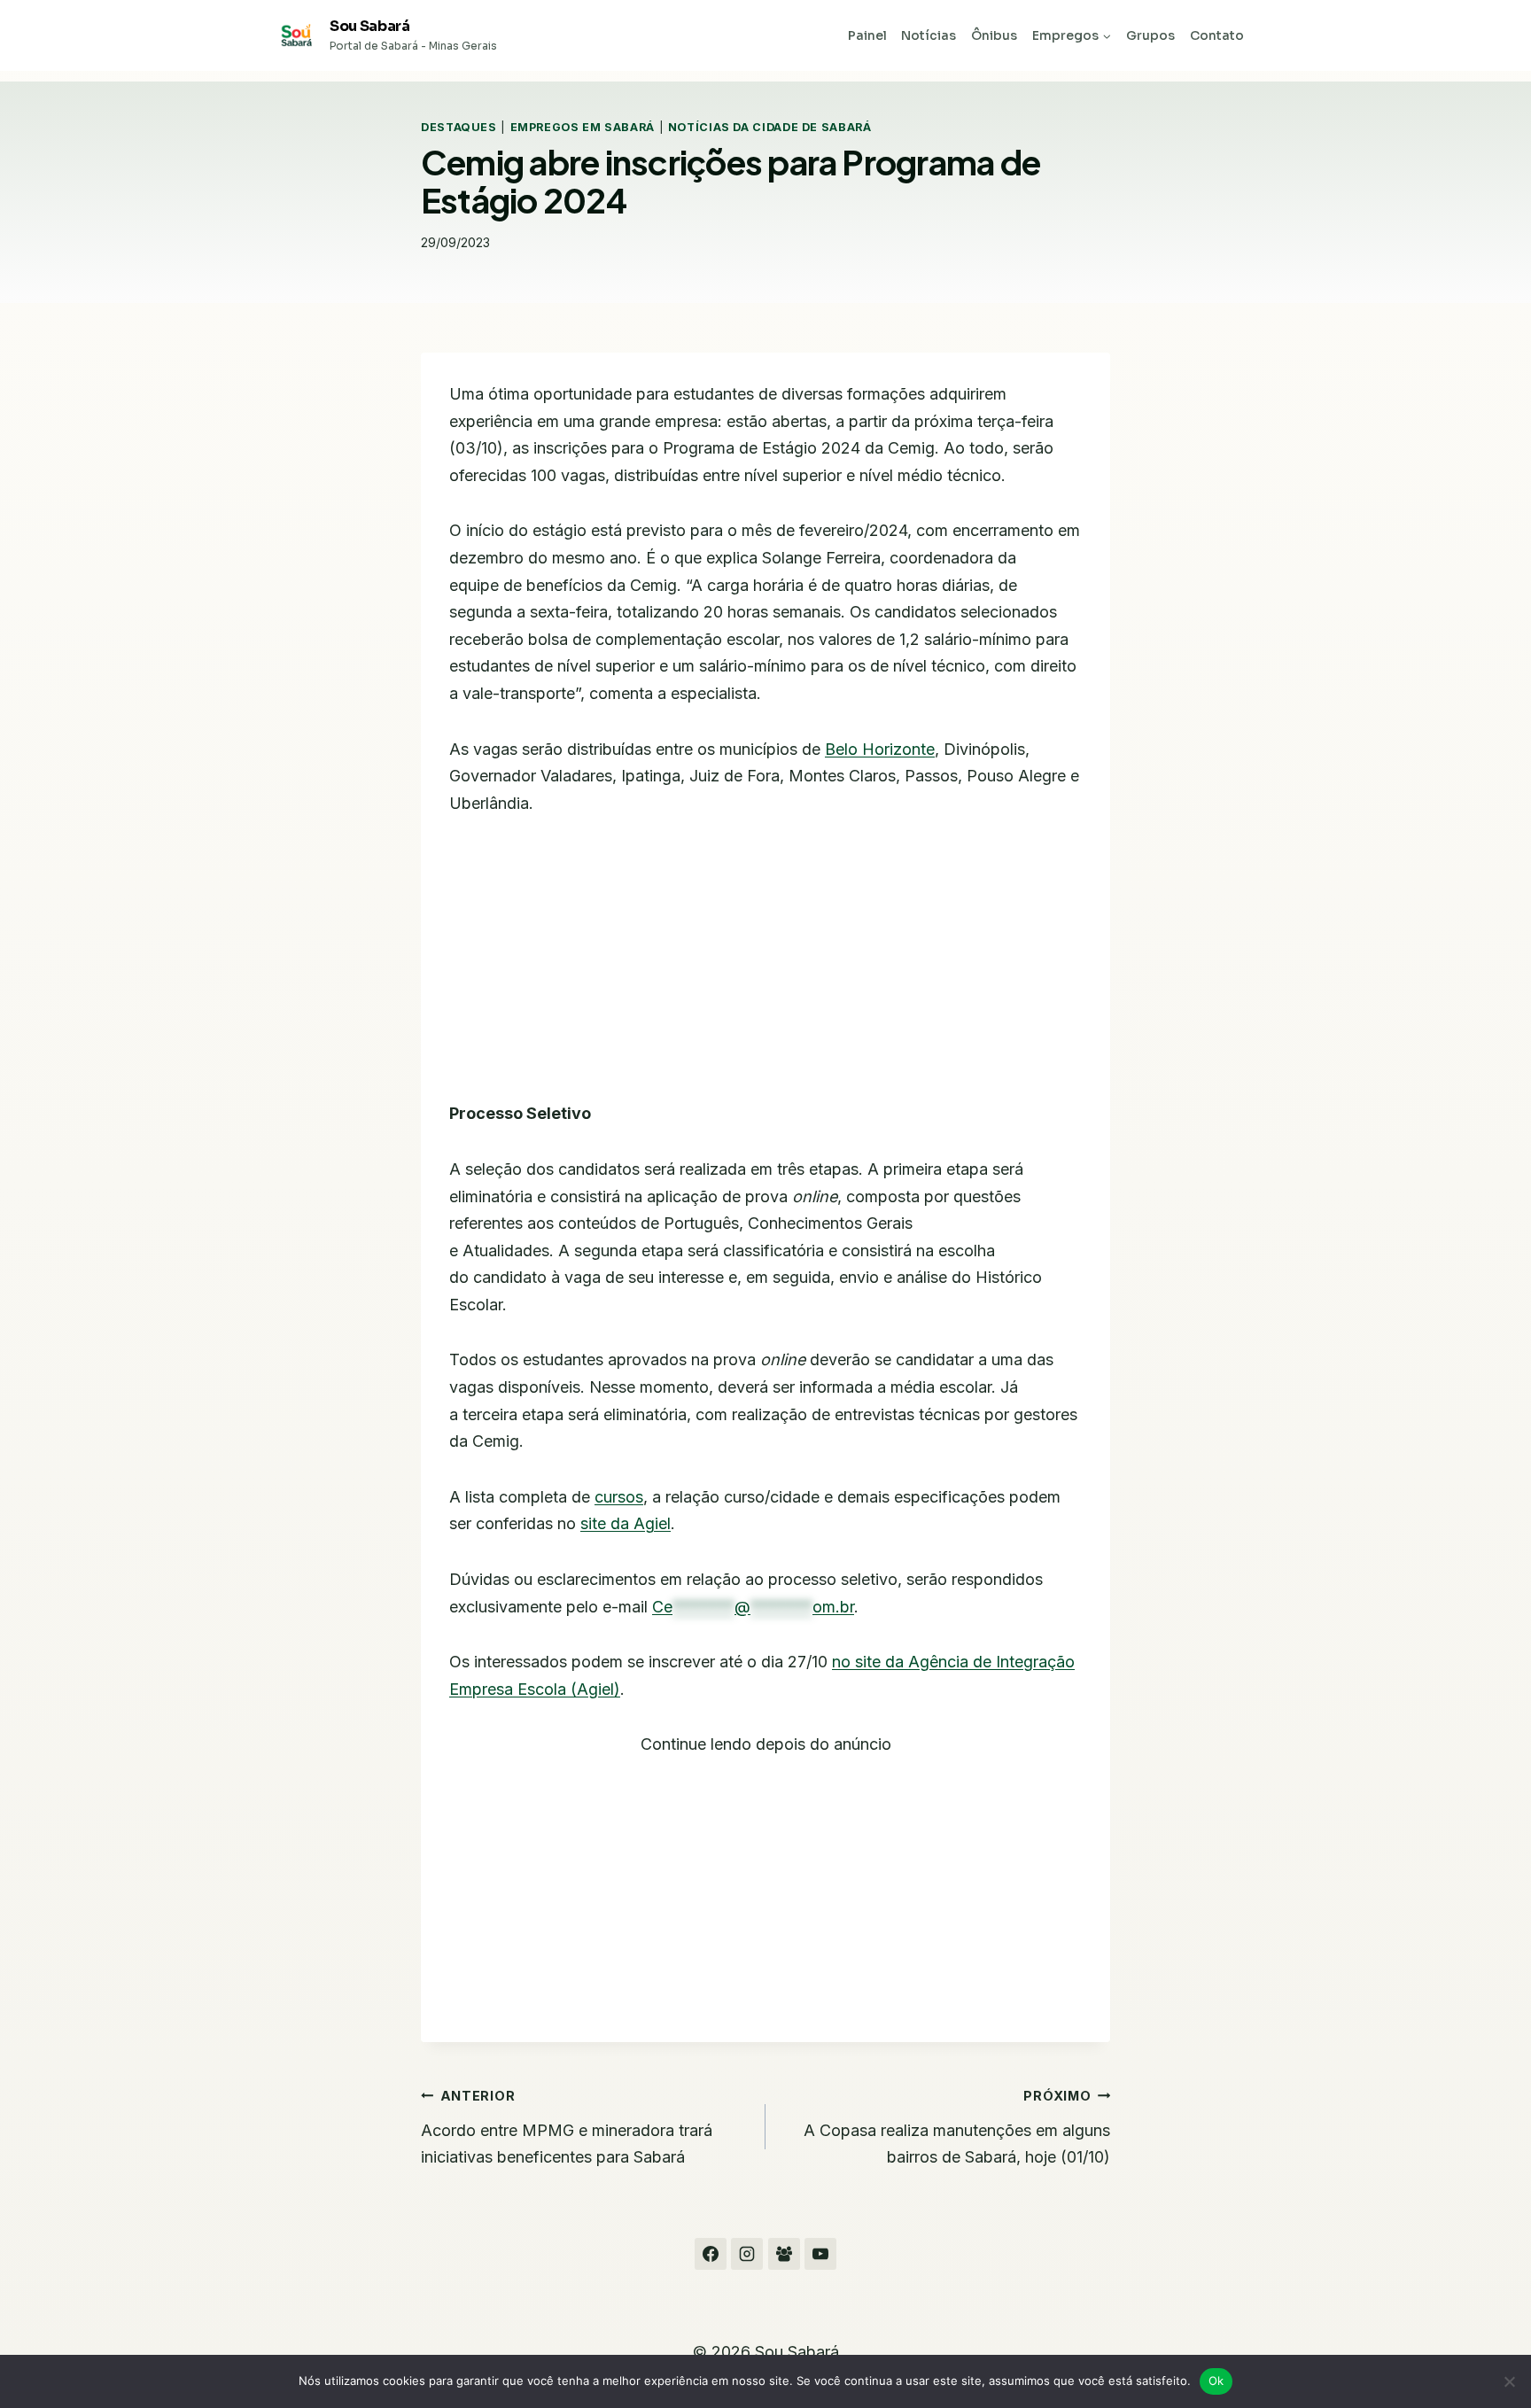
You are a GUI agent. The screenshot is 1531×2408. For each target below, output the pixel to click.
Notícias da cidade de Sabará (770, 127)
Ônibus (994, 35)
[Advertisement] (765, 969)
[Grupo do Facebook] (784, 2254)
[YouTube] (820, 2254)
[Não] (1509, 2381)
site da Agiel (626, 1523)
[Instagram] (747, 2254)
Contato (1217, 35)
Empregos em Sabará (583, 127)
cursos (619, 1497)
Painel (867, 35)
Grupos (1150, 35)
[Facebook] (711, 2254)
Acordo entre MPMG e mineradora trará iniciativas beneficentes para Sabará (567, 2127)
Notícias (929, 35)
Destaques (459, 127)
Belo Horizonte (880, 749)
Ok (1216, 2381)
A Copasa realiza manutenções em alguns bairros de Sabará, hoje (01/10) (957, 2127)
